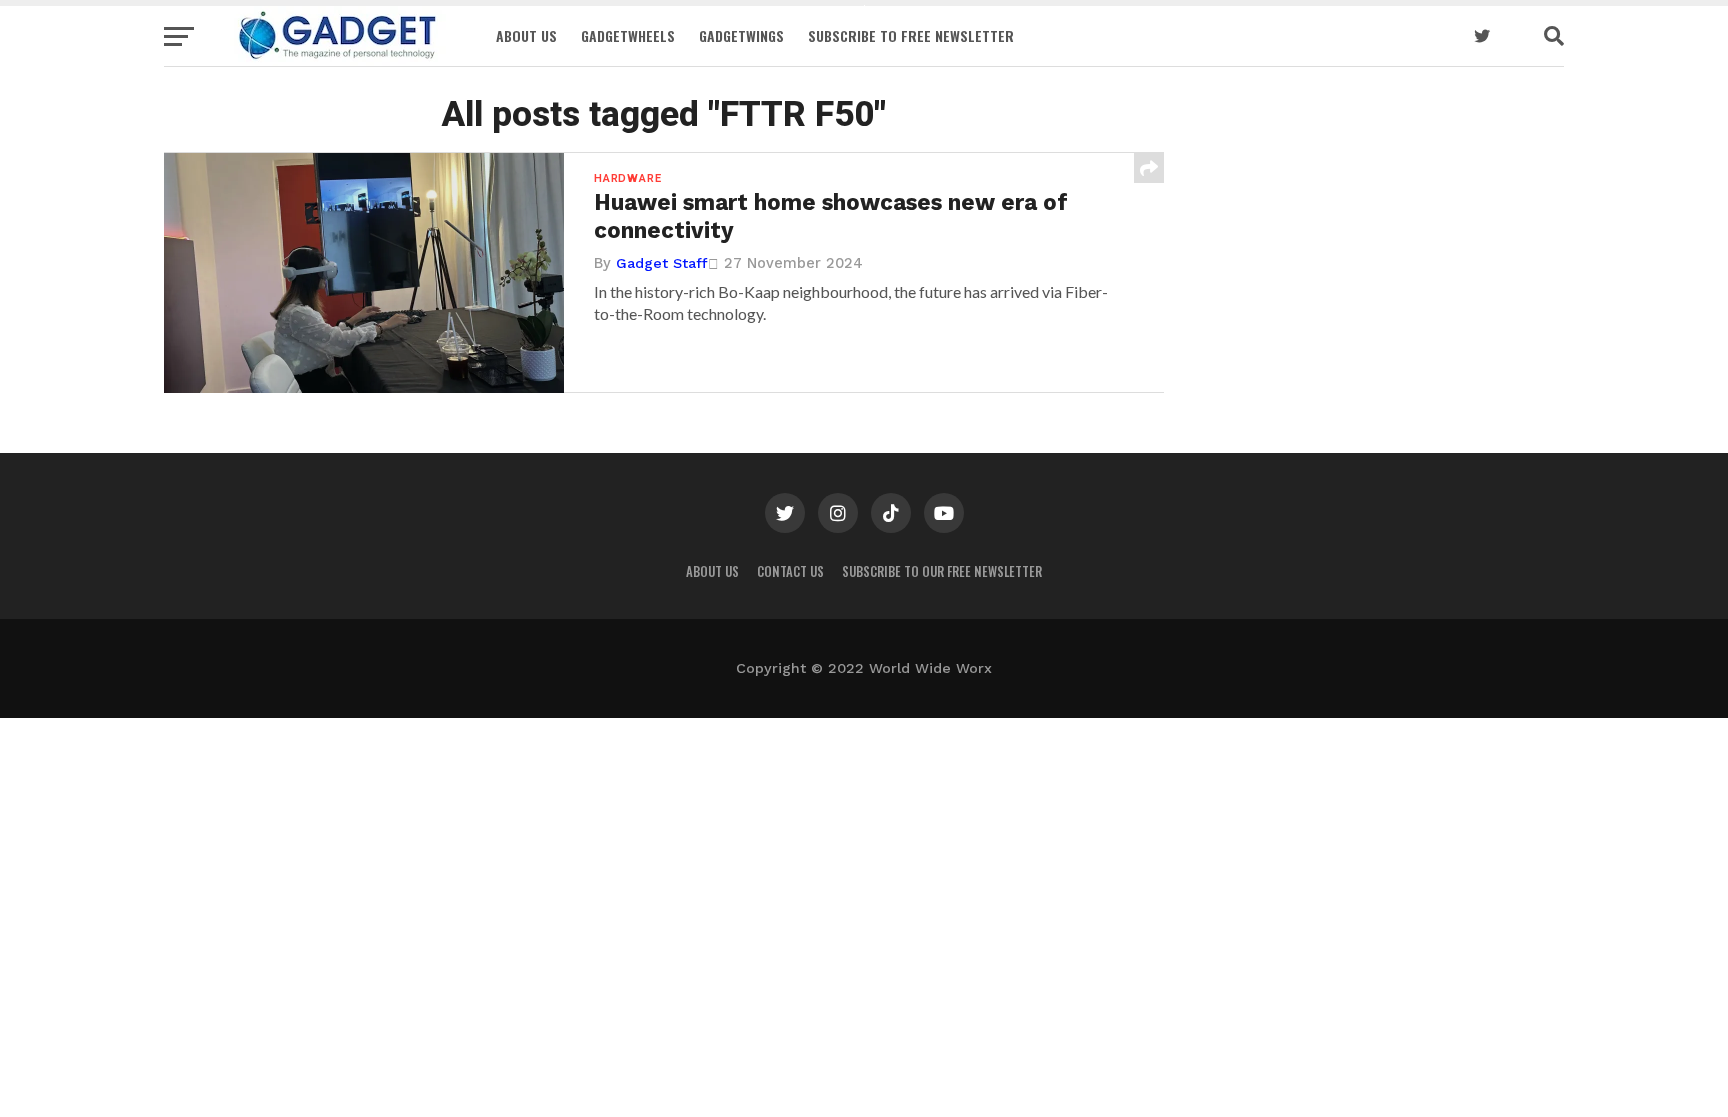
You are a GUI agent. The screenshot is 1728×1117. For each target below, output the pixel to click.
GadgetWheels (628, 35)
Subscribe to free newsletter (911, 35)
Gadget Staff (662, 263)
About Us (526, 35)
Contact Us (790, 571)
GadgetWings (741, 35)
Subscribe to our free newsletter (942, 571)
